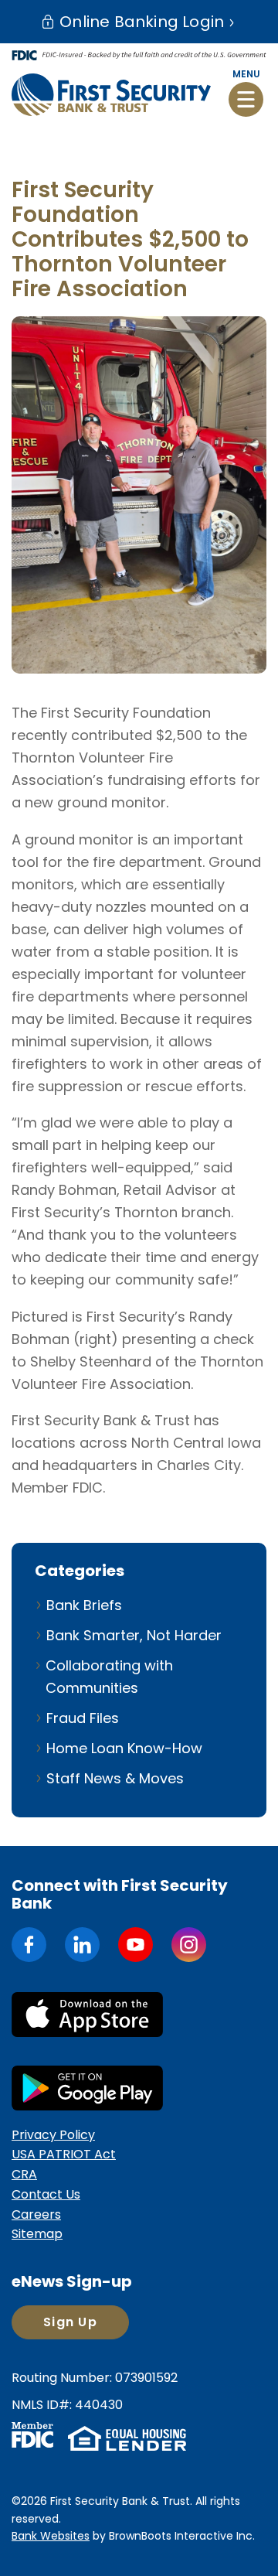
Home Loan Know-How (124, 1748)
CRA (24, 2174)
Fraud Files (83, 1718)
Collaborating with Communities (109, 1677)
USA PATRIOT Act (64, 2154)
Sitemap (37, 2234)
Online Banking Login (140, 22)
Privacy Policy (53, 2135)
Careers (36, 2214)
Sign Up (70, 2322)
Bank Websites (51, 2536)
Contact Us (46, 2194)
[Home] (111, 94)
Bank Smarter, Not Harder (134, 1635)
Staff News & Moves (115, 1778)
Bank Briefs (84, 1605)
